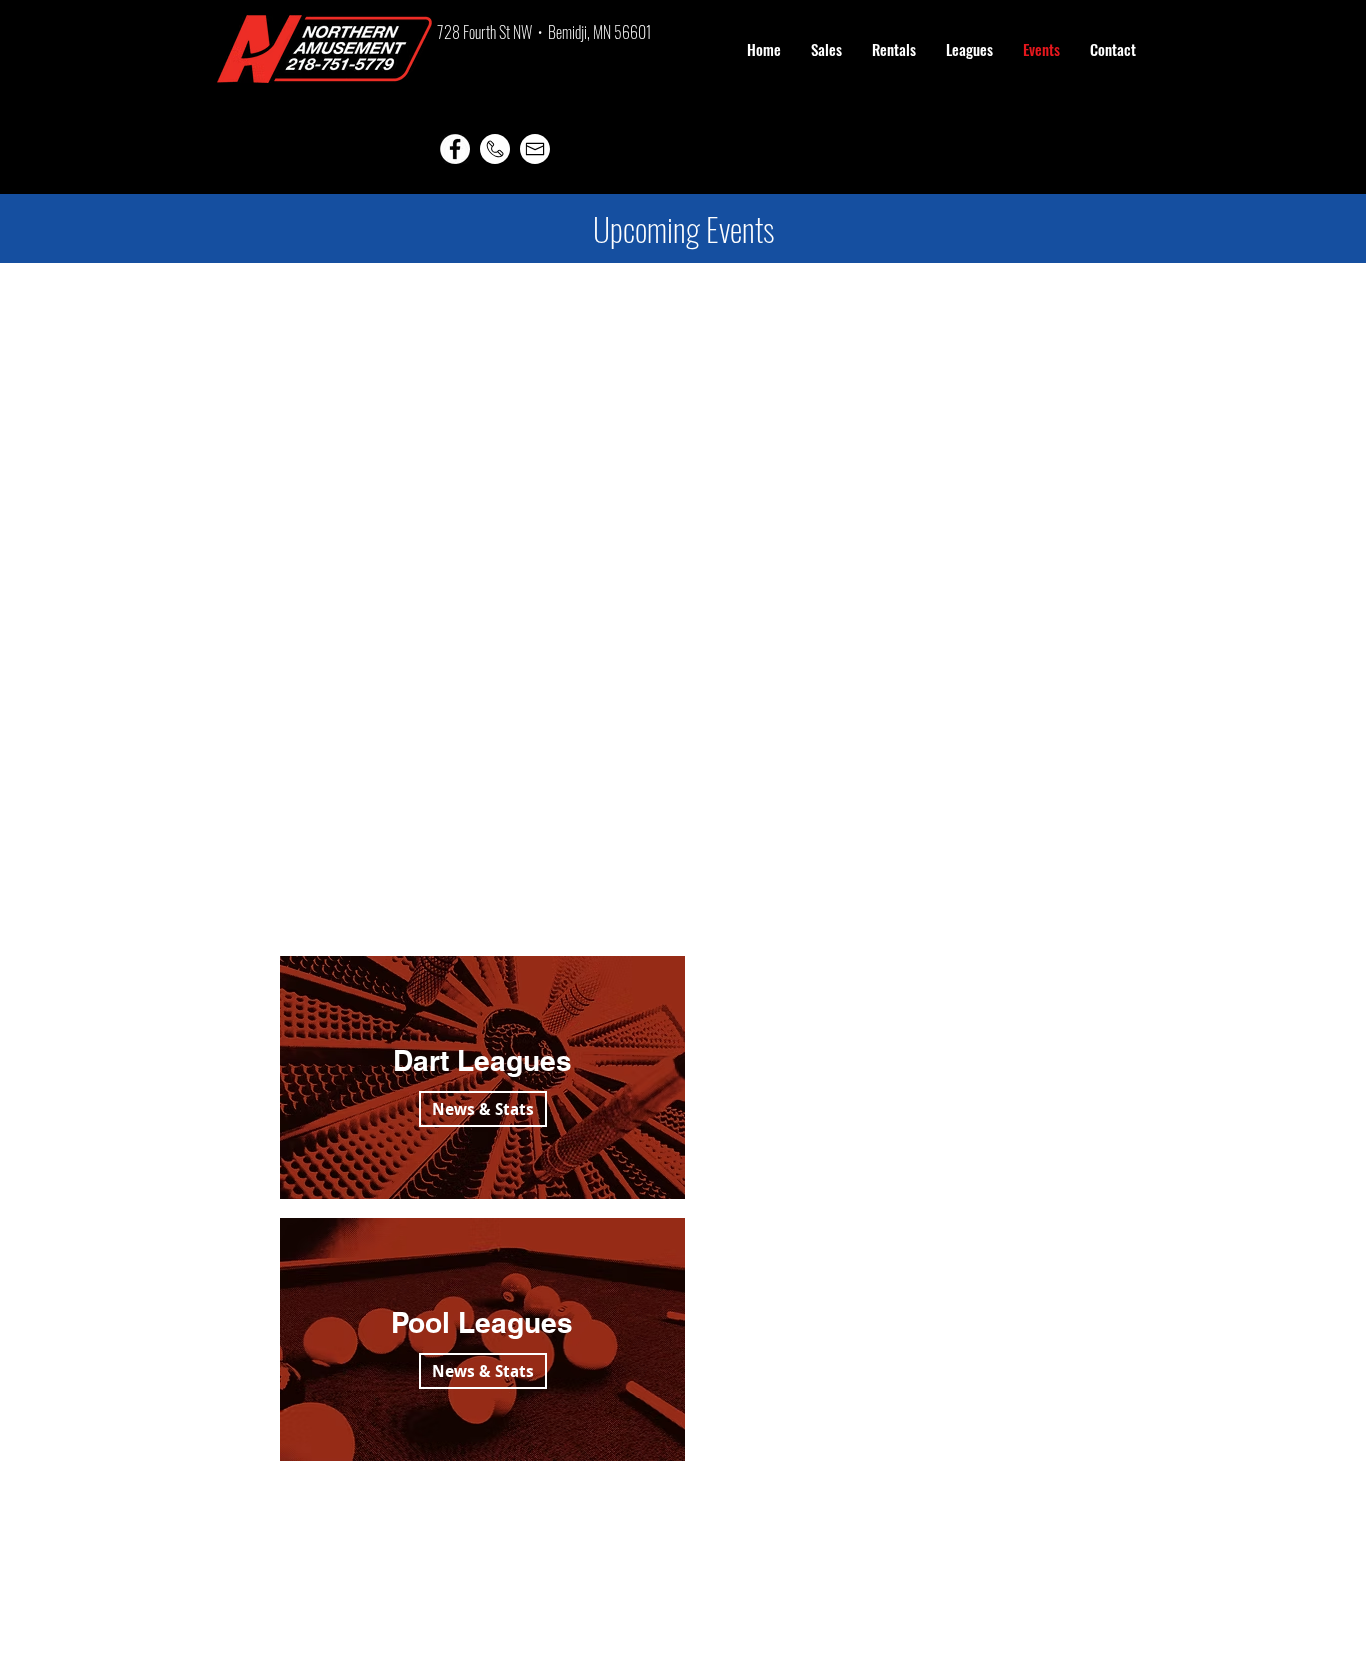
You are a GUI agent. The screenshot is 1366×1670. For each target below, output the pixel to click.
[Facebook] (455, 149)
